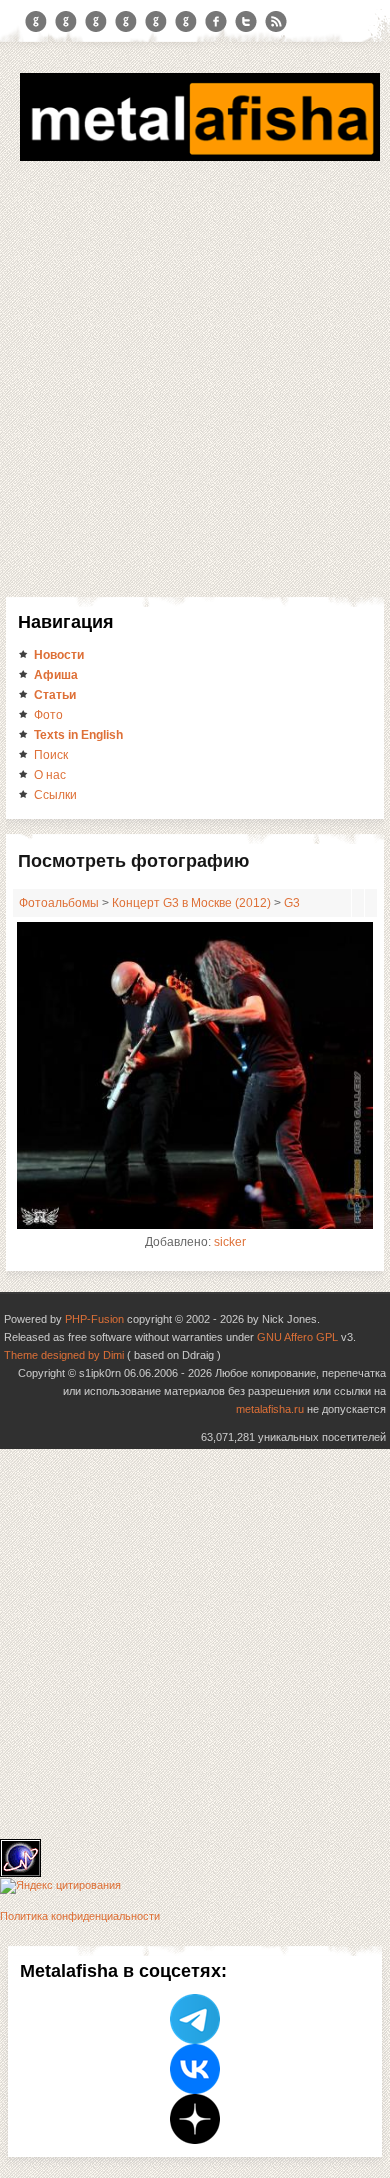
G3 (292, 903)
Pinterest (156, 22)
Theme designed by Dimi (64, 1355)
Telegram (36, 22)
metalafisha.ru (270, 1409)
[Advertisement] (195, 392)
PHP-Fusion (94, 1319)
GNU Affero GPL (297, 1337)
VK (96, 22)
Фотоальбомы (59, 903)
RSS (276, 22)
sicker (230, 1242)
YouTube (126, 22)
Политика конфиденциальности (80, 1916)
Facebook (216, 22)
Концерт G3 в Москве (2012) (191, 903)
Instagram (66, 22)
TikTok (186, 22)
